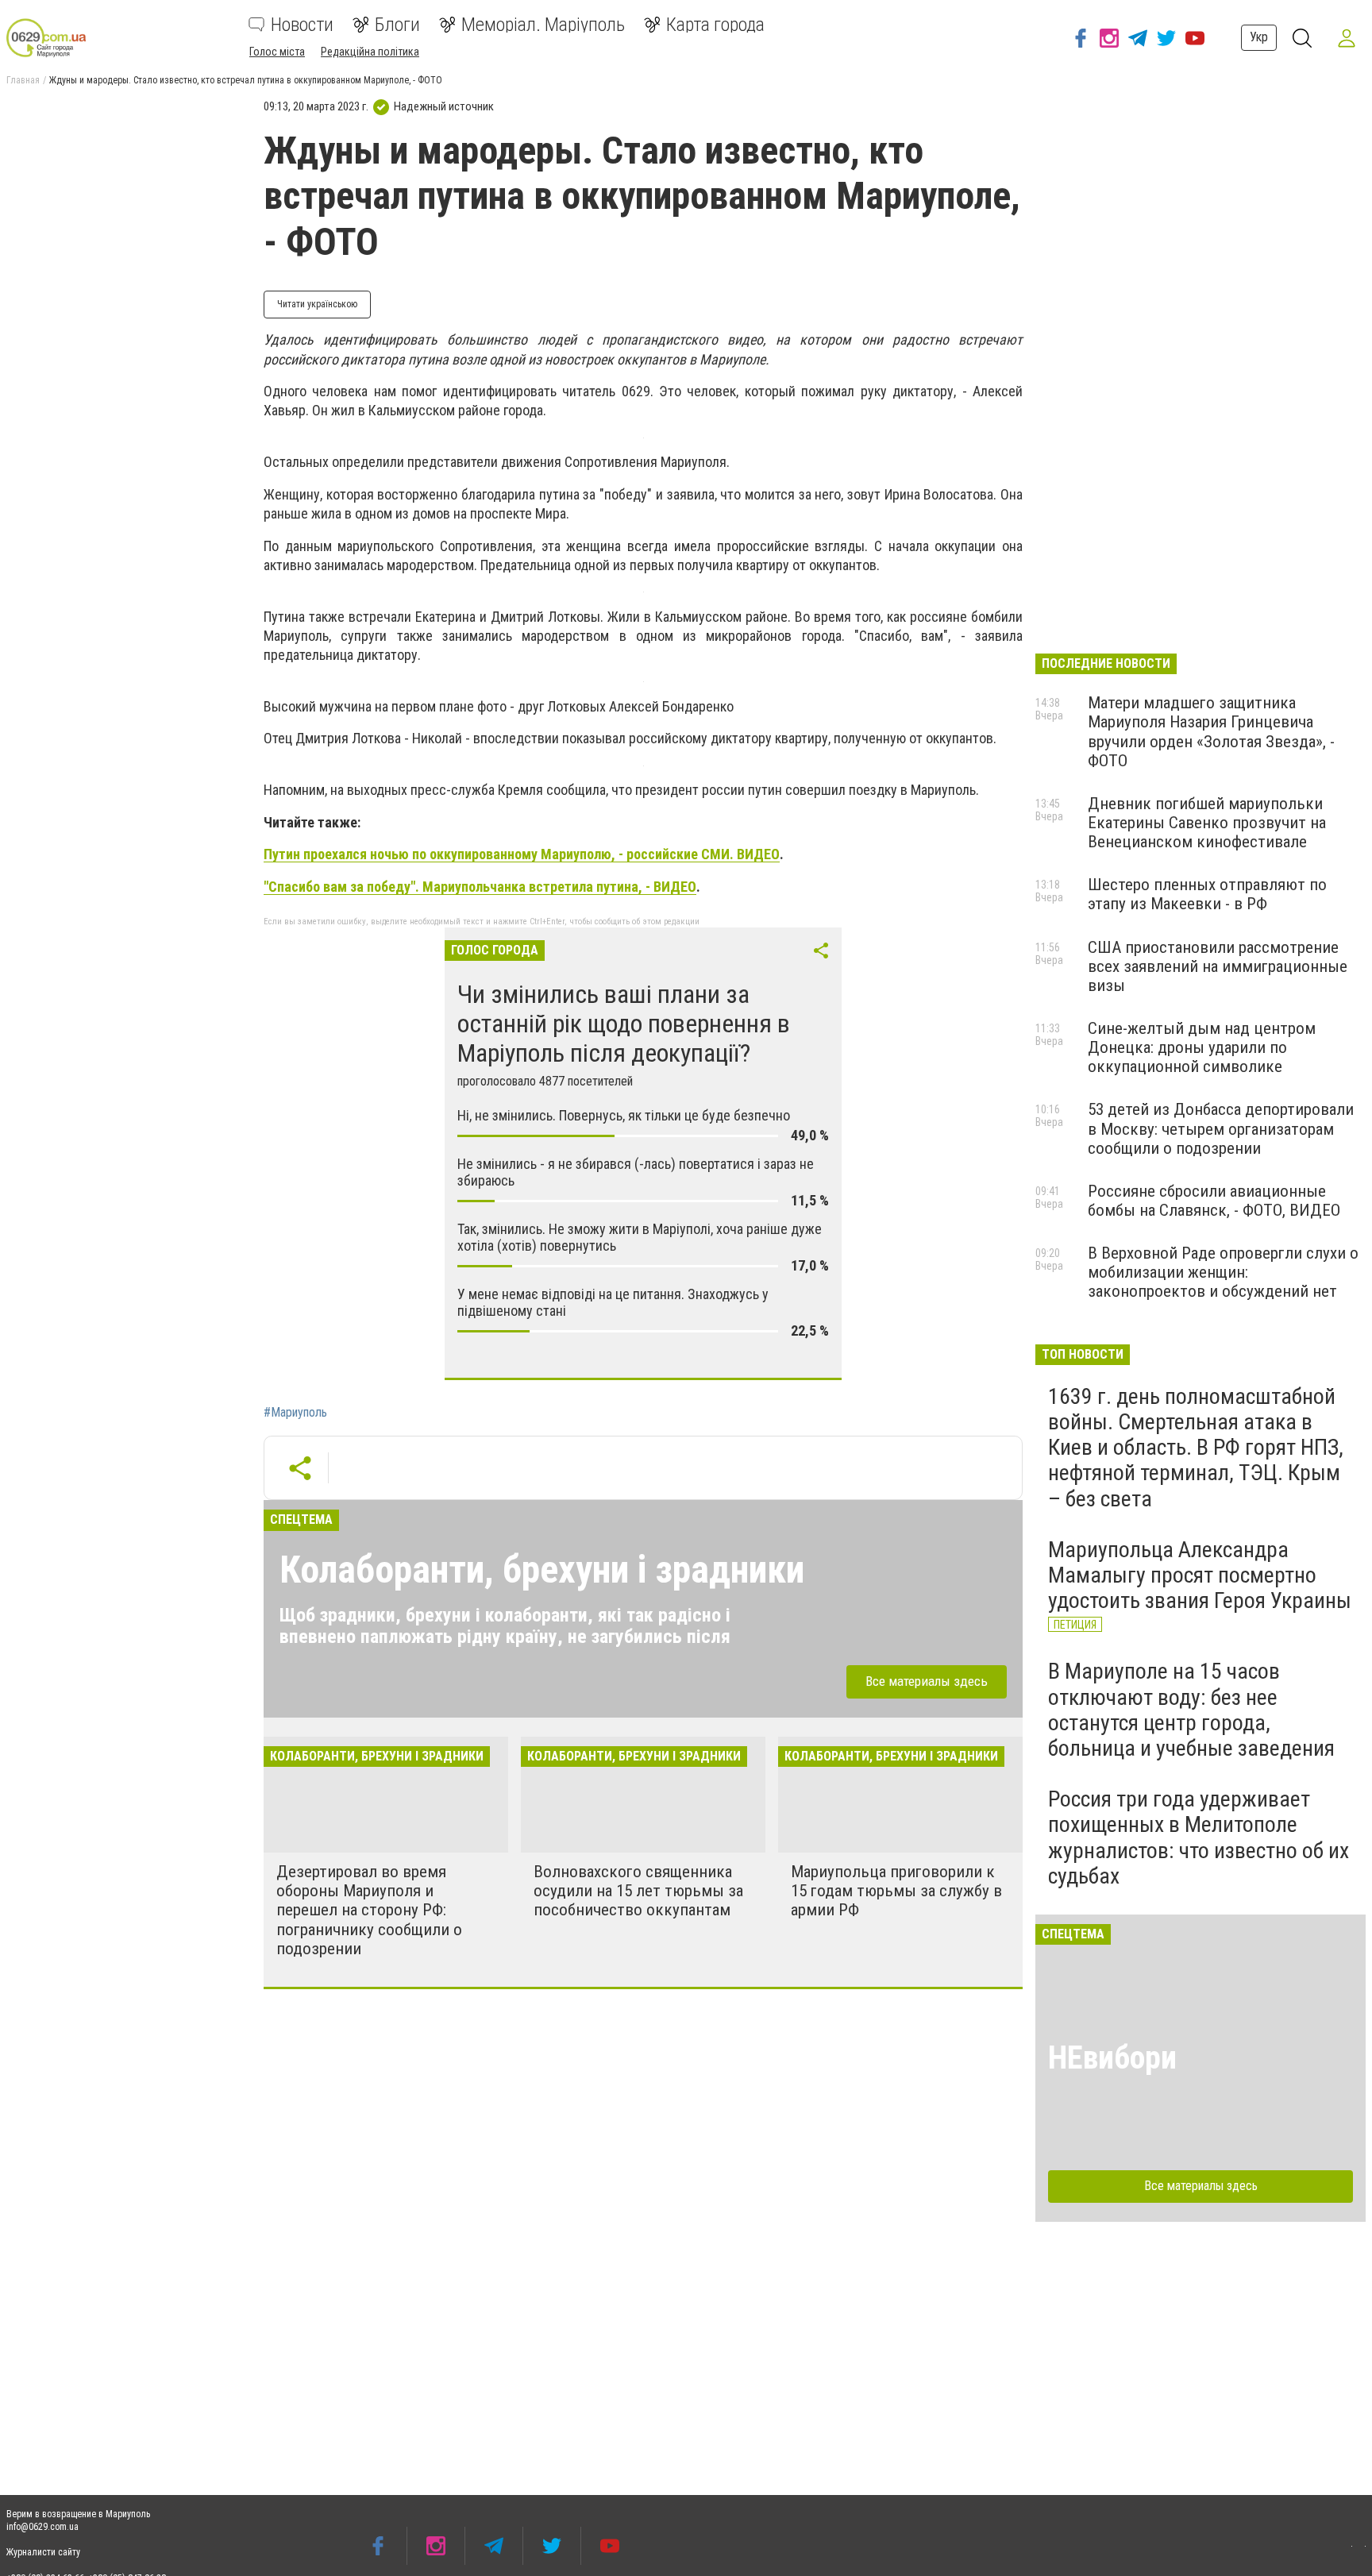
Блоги (397, 25)
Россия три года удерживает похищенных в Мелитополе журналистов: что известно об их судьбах (1199, 1838)
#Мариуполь (295, 1413)
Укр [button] (1259, 37)
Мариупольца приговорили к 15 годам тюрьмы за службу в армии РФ (896, 1891)
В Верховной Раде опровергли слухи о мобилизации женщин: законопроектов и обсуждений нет (1223, 1272)
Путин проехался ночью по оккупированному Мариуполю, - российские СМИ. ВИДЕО (522, 854)
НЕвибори (1112, 2058)
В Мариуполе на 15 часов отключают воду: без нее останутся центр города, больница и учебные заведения (1191, 1710)
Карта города (715, 25)
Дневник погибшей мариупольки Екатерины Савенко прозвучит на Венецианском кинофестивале (1207, 823)
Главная (23, 80)
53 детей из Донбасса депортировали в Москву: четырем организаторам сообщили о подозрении (1221, 1128)
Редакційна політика (370, 52)
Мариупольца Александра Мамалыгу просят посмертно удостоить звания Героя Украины (1200, 1575)
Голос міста (277, 52)
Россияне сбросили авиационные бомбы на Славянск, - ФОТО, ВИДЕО (1214, 1201)
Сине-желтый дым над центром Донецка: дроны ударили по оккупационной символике (1202, 1047)
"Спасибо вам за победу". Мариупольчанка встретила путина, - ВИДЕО (480, 887)
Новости (302, 25)
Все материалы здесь (927, 1681)
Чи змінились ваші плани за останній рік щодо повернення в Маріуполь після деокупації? (624, 1024)
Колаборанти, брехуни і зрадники (542, 1570)
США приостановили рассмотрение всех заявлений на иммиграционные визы (1218, 966)
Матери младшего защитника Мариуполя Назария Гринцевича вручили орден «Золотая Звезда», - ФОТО (1211, 731)
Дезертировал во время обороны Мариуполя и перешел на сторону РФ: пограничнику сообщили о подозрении (369, 1910)
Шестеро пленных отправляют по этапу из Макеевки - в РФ (1207, 894)
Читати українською (317, 304)
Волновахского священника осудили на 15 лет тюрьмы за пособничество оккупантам (638, 1891)
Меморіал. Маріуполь (543, 25)
